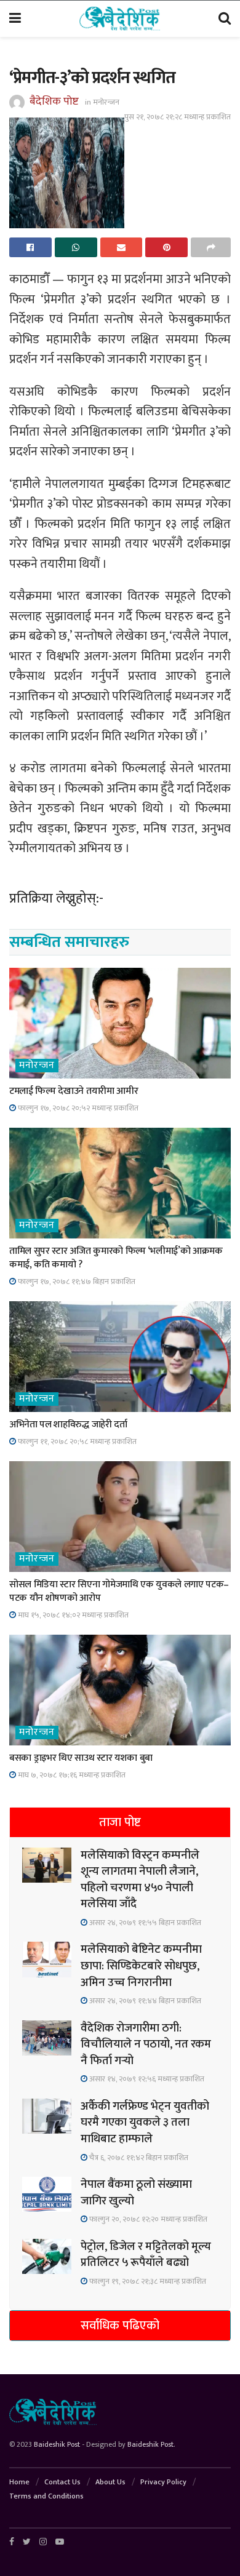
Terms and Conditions (46, 2496)
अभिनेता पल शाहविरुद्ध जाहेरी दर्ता (68, 1425)
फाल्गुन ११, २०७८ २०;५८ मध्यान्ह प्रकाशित (76, 1442)
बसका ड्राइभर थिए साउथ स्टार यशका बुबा (81, 1758)
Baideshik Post (57, 2444)
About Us (110, 2482)
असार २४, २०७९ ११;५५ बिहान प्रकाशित (144, 1923)
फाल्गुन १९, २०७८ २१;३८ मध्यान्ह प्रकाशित (147, 2281)
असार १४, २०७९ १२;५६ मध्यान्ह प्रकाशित (146, 2079)
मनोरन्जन (106, 102)
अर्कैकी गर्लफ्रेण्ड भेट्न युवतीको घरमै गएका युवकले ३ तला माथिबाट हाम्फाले (145, 2123)
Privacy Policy (163, 2482)
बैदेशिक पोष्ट (54, 102)
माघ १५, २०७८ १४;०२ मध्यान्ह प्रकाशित (72, 1615)
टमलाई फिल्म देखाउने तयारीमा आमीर (74, 1091)
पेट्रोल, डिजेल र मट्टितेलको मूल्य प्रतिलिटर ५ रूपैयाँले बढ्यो (146, 2255)
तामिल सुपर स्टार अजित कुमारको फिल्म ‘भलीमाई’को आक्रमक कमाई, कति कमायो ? (116, 1258)
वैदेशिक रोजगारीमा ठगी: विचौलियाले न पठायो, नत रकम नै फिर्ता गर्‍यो (146, 2044)
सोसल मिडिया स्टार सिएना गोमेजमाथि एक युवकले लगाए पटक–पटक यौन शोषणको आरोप (119, 1591)
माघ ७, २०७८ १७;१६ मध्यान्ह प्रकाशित (71, 1775)
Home (19, 2482)
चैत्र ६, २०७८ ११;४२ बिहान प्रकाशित (138, 2158)
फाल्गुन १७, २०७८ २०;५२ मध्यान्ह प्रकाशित (77, 1108)
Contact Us (62, 2482)
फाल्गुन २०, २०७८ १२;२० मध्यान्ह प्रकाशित (147, 2219)
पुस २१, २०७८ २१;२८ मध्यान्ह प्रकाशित (178, 117)
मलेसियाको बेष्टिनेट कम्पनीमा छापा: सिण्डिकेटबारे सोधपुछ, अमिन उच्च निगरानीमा (141, 1966)
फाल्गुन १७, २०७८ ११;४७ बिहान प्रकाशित (76, 1282)
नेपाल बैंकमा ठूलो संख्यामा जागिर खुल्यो (136, 2193)
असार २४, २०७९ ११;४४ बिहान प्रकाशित (144, 2001)
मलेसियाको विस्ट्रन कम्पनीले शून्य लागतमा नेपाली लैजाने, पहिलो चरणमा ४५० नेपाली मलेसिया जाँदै (140, 1880)
